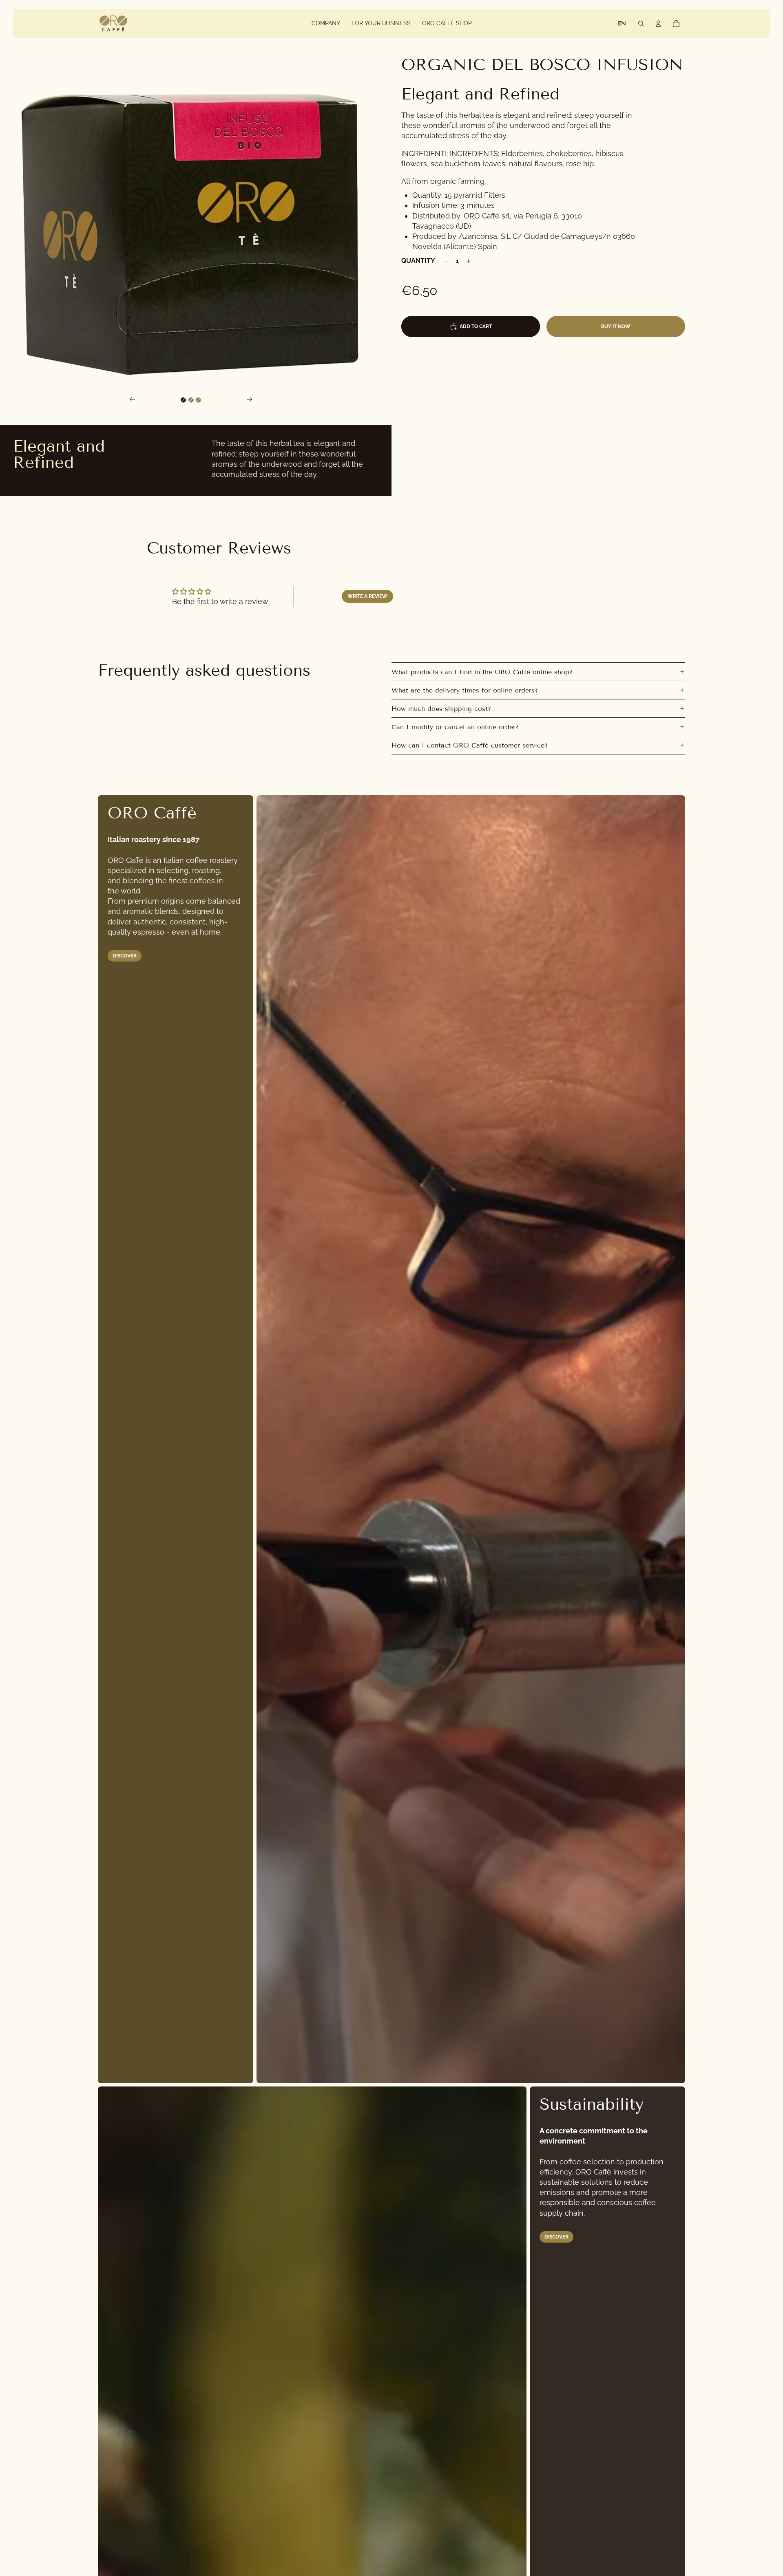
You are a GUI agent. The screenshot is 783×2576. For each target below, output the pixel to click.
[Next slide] (252, 400)
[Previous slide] (130, 400)
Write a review (367, 596)
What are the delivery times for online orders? (465, 690)
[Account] (658, 24)
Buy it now (616, 326)
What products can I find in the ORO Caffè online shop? (482, 672)
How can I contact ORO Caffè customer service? (470, 745)
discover (556, 2237)
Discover (125, 956)
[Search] (641, 24)
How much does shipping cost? (441, 709)
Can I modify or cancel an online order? (455, 727)
